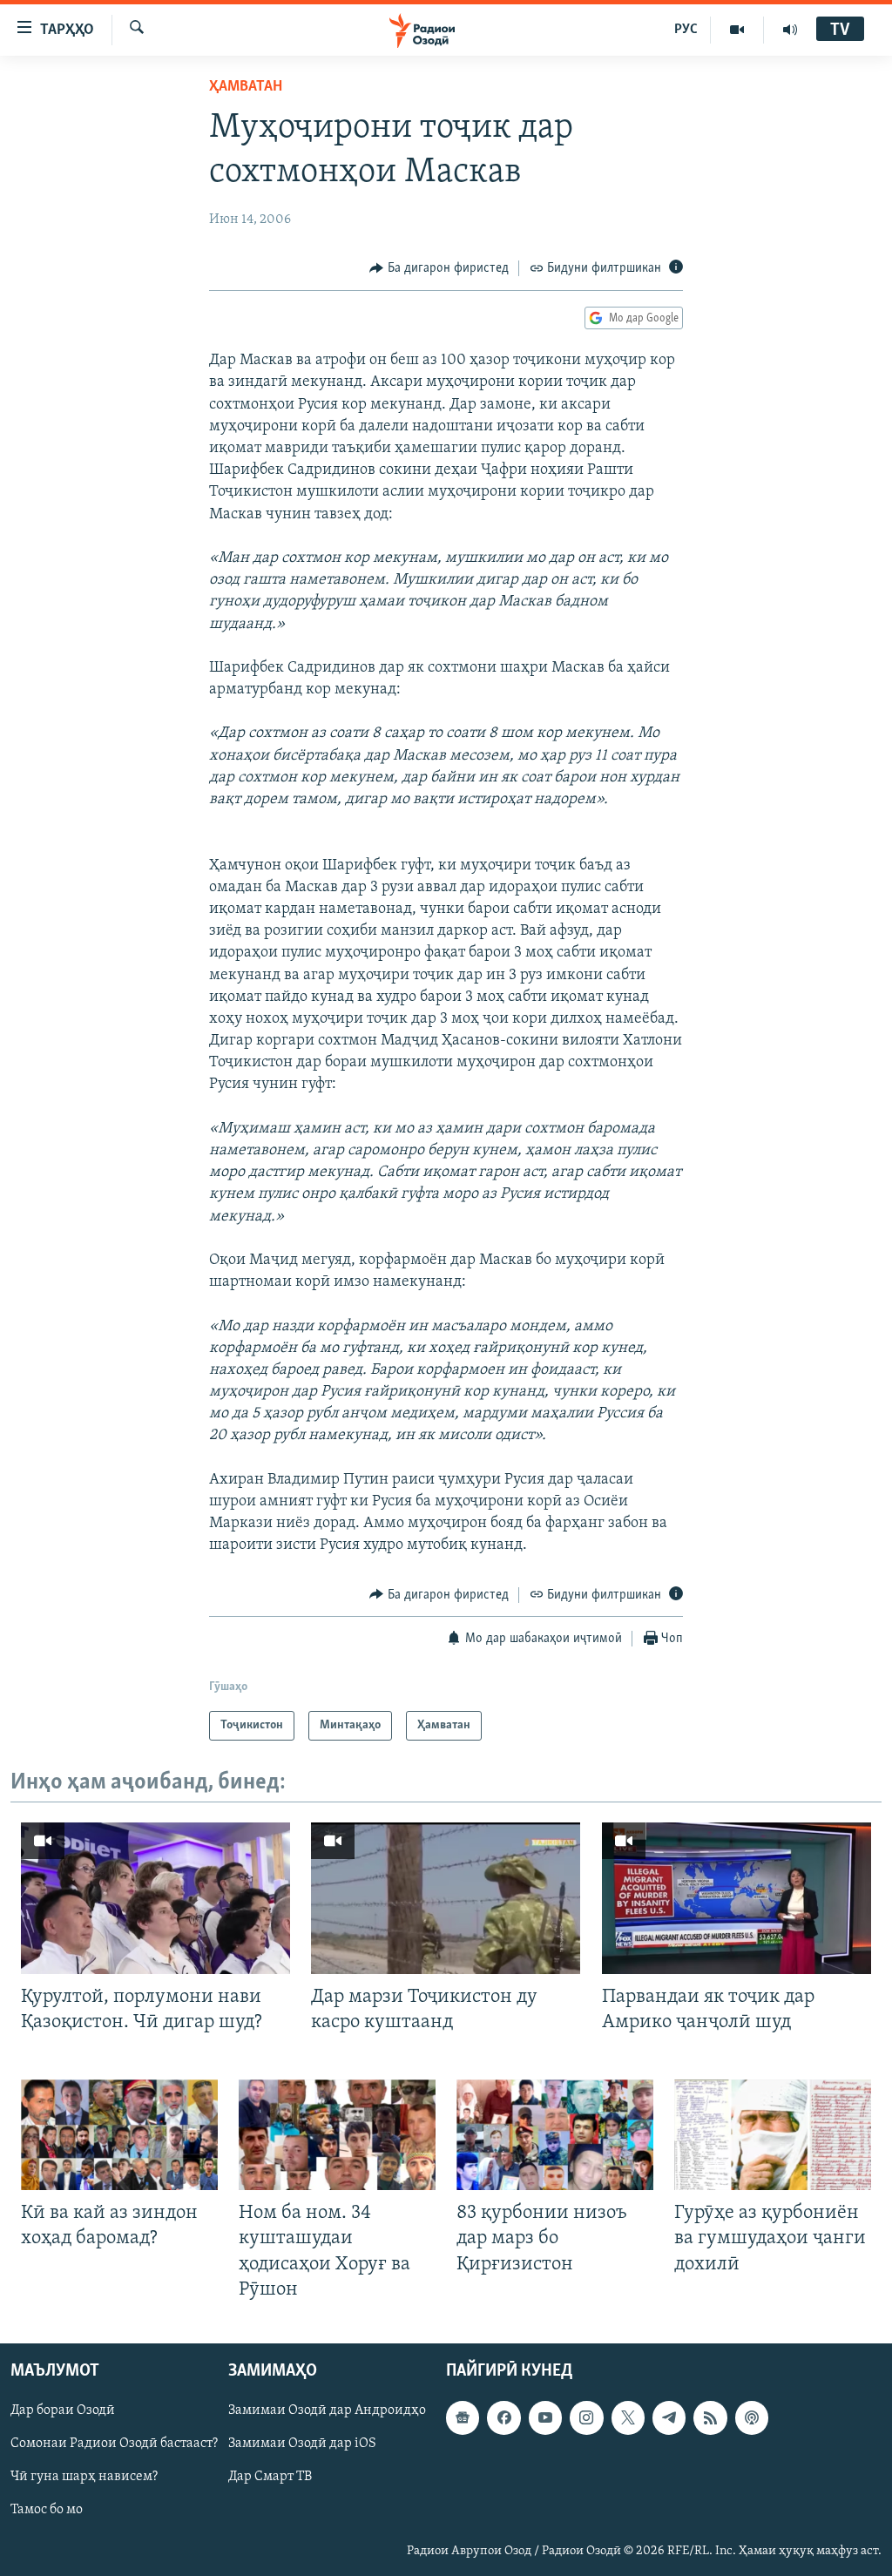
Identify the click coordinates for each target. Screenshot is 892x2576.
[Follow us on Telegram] (669, 2417)
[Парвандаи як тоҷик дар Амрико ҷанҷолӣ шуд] (737, 1898)
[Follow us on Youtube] (545, 2417)
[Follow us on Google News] (463, 2417)
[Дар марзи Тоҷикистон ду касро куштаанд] (446, 1898)
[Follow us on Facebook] (503, 2417)
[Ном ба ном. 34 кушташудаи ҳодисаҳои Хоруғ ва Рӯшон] (337, 2135)
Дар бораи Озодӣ (63, 2410)
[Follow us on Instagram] (586, 2417)
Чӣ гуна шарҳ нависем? (84, 2477)
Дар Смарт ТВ (270, 2477)
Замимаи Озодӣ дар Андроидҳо (327, 2410)
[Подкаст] (752, 2417)
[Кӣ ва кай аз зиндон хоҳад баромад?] (119, 2135)
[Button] (439, 268)
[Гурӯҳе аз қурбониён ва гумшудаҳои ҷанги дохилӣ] (773, 2135)
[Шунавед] (790, 30)
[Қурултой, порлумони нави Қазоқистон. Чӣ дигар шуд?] (155, 1898)
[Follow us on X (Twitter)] (628, 2417)
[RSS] (710, 2417)
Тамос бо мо (47, 2510)
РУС (686, 30)
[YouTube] (737, 30)
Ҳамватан (246, 87)
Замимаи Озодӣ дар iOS (302, 2444)
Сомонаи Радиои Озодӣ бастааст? (114, 2444)
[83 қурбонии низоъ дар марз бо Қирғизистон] (555, 2135)
